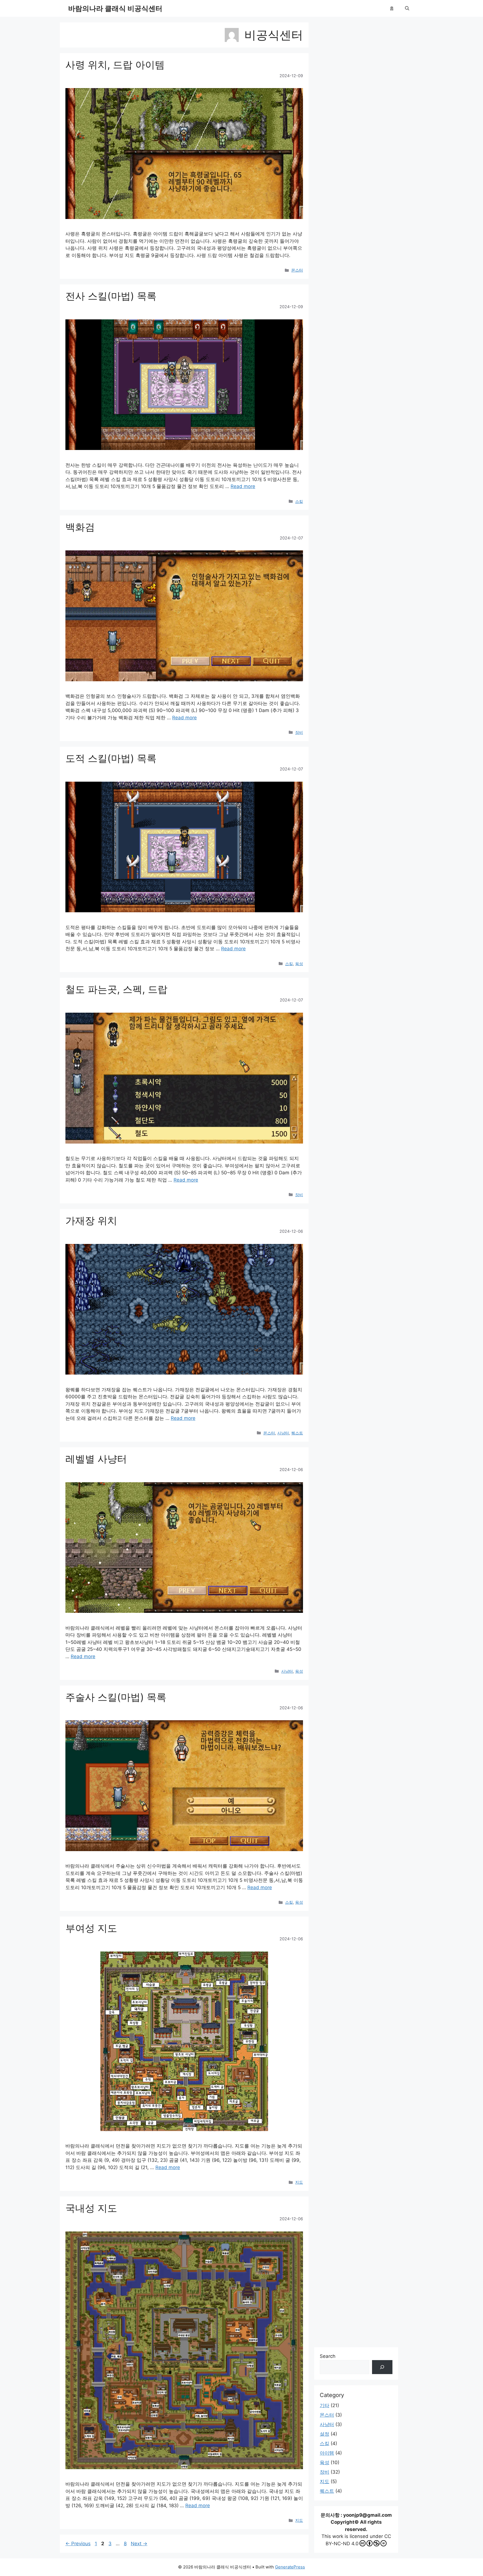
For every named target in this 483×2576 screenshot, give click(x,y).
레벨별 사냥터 (96, 1459)
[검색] (382, 2367)
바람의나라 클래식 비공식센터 (115, 8)
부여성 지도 (91, 1928)
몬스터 (297, 270)
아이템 (327, 2453)
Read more (243, 486)
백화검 (80, 527)
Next (139, 2544)
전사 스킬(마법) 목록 (111, 296)
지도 (299, 2182)
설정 (325, 2434)
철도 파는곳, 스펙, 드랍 (116, 989)
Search (328, 2356)
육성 (299, 964)
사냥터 (283, 1433)
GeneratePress (290, 2567)
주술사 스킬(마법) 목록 (116, 1697)
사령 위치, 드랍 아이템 (115, 65)
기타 (325, 2405)
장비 (299, 732)
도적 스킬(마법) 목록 (111, 758)
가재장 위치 (91, 1220)
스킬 (299, 501)
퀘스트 (297, 1433)
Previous (78, 2544)
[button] (407, 8)
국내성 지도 (91, 2208)
